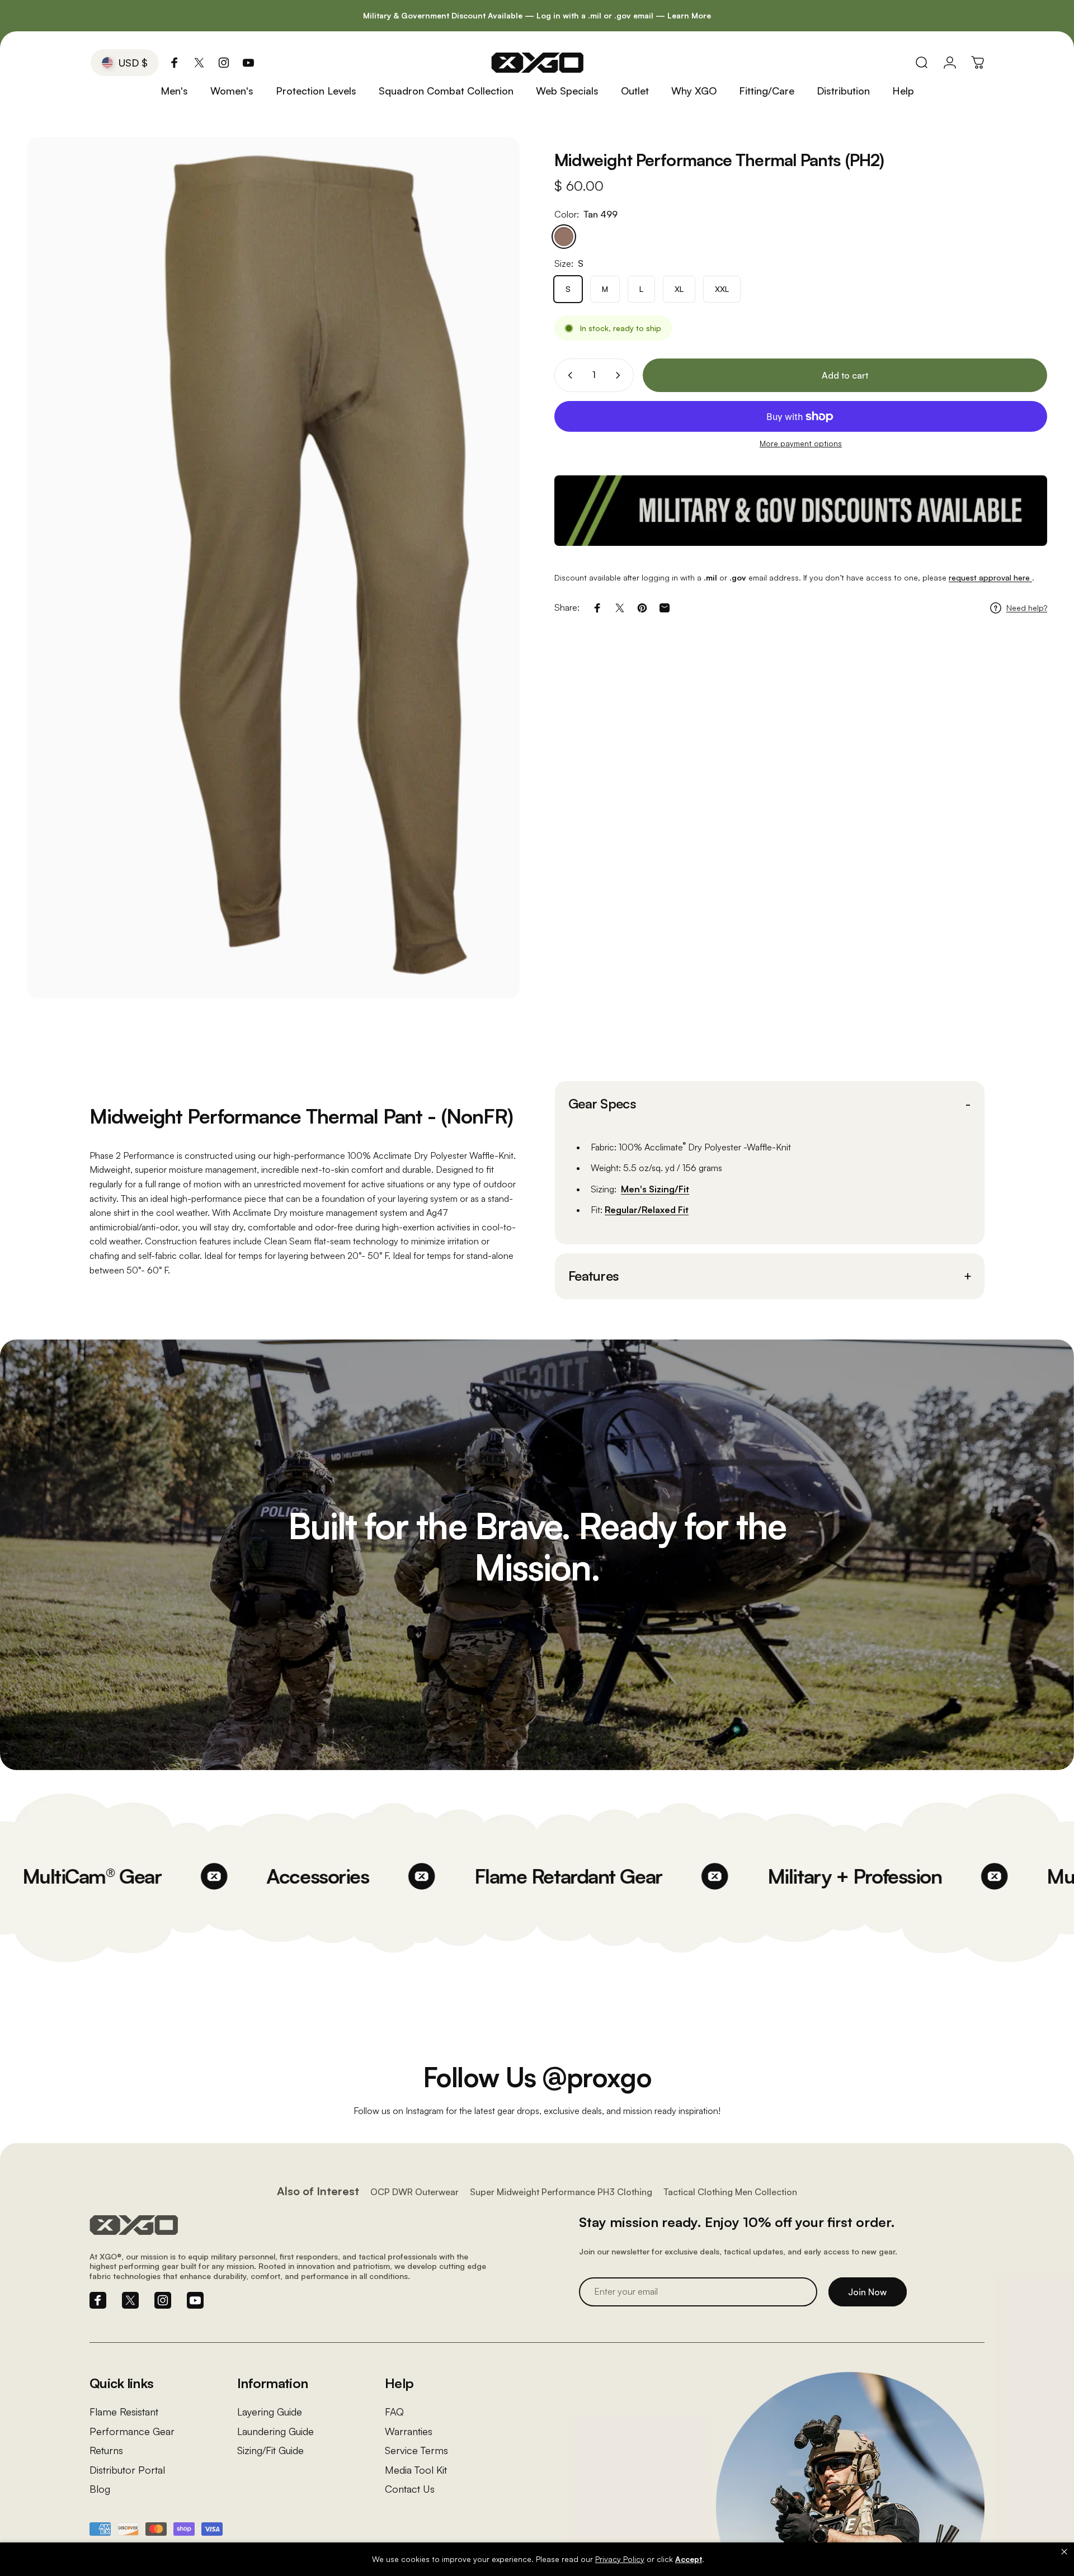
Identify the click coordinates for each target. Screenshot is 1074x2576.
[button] (1064, 2551)
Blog (100, 2489)
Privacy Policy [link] (620, 2559)
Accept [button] (689, 2559)
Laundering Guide (275, 2431)
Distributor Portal (127, 2470)
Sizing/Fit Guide (270, 2450)
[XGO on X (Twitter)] (199, 63)
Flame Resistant (124, 2412)
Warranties (409, 2431)
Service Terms (416, 2450)
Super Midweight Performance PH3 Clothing (561, 2192)
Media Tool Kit (416, 2470)
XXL (722, 289)
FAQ (394, 2412)
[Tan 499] (564, 237)
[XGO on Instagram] (224, 63)
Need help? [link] (1027, 608)
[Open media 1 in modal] (273, 568)
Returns (106, 2450)
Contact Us (410, 2489)
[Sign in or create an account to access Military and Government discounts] (801, 511)
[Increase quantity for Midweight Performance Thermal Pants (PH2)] (620, 375)
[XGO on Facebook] (175, 63)
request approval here (990, 577)
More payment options (801, 443)
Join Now (867, 2292)
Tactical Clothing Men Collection (730, 2192)
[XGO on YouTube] (248, 63)
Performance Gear (132, 2431)
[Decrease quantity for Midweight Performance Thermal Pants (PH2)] (568, 375)
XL (679, 289)
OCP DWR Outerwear (414, 2192)
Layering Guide (270, 2412)
